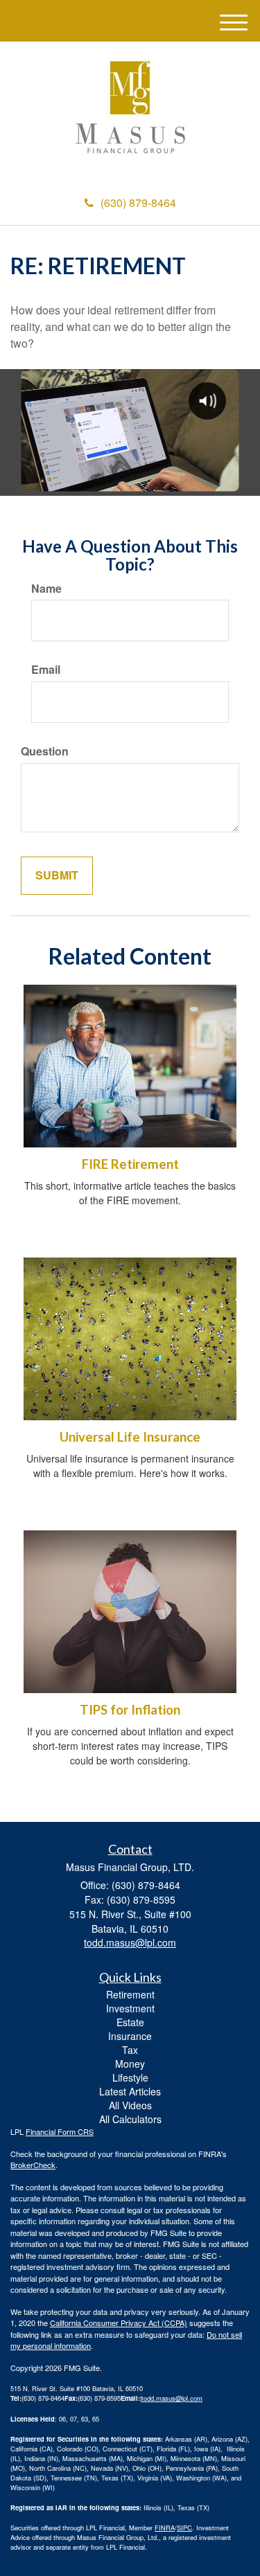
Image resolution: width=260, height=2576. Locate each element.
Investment (130, 2008)
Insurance (130, 2036)
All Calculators (130, 2119)
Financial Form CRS (60, 2131)
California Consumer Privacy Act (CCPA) (119, 2323)
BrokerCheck (33, 2165)
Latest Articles (130, 2091)
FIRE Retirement (130, 1164)
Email (46, 670)
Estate (130, 2022)
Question (45, 751)
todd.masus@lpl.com (172, 2398)
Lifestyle (130, 2077)
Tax (130, 2050)
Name (46, 589)
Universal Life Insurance (130, 1437)
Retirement (130, 1994)
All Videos (130, 2105)
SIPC (184, 2528)
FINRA (165, 2528)
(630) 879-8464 (138, 203)
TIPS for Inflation (130, 1710)
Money (130, 2064)
